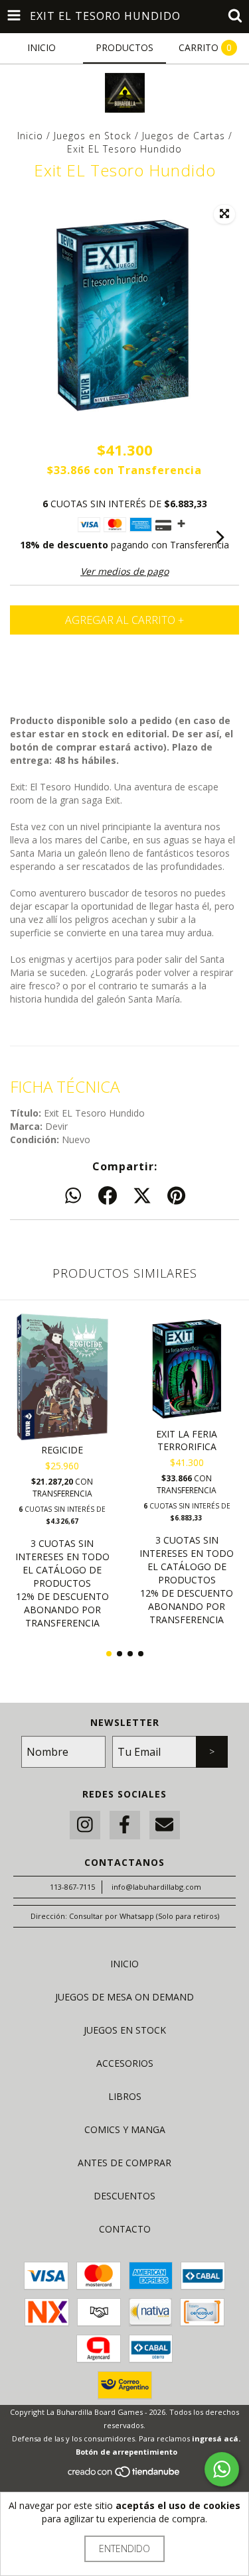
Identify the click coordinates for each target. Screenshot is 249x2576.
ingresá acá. (216, 2438)
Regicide (62, 1450)
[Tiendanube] (124, 2475)
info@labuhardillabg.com (156, 1887)
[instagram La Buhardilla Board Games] (85, 1825)
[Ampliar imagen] (224, 214)
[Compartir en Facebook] (108, 1196)
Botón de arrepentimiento (126, 2452)
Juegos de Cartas (184, 136)
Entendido (124, 2548)
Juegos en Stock (93, 136)
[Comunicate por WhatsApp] (222, 2469)
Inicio (30, 136)
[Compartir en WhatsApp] (73, 1196)
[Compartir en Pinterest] (176, 1196)
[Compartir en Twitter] (142, 1196)
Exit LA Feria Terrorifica (187, 1440)
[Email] (165, 1825)
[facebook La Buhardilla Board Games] (125, 1825)
